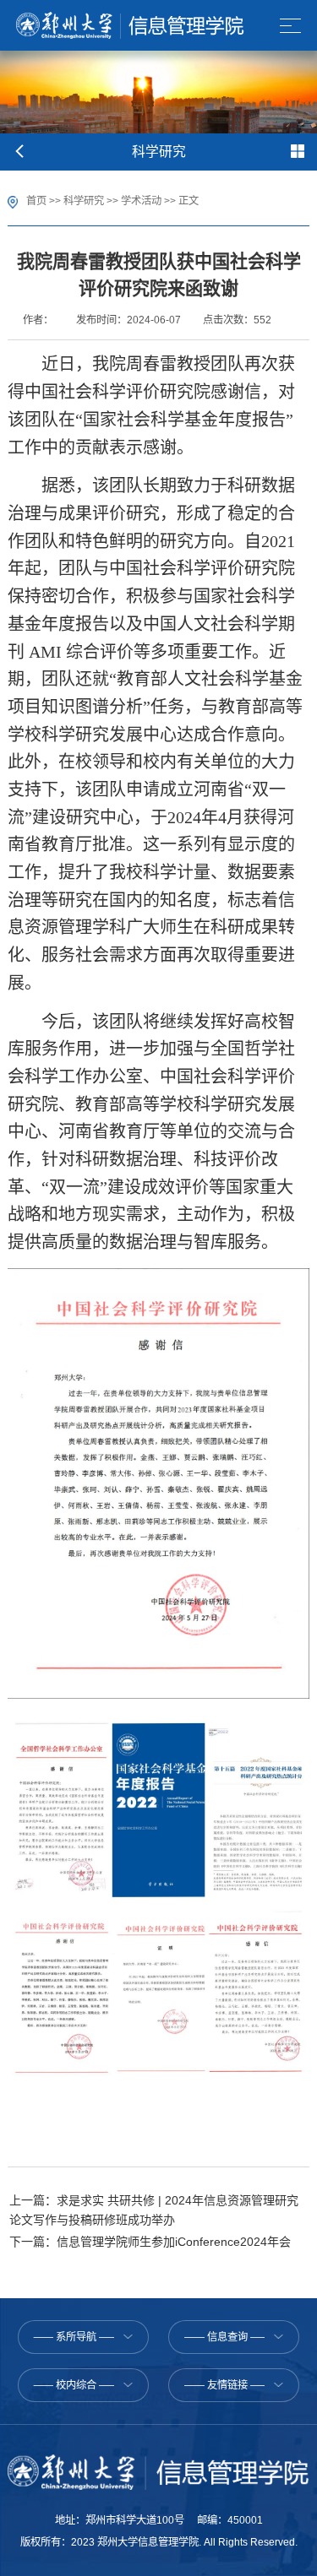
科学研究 (84, 201)
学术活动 (141, 201)
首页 (36, 201)
